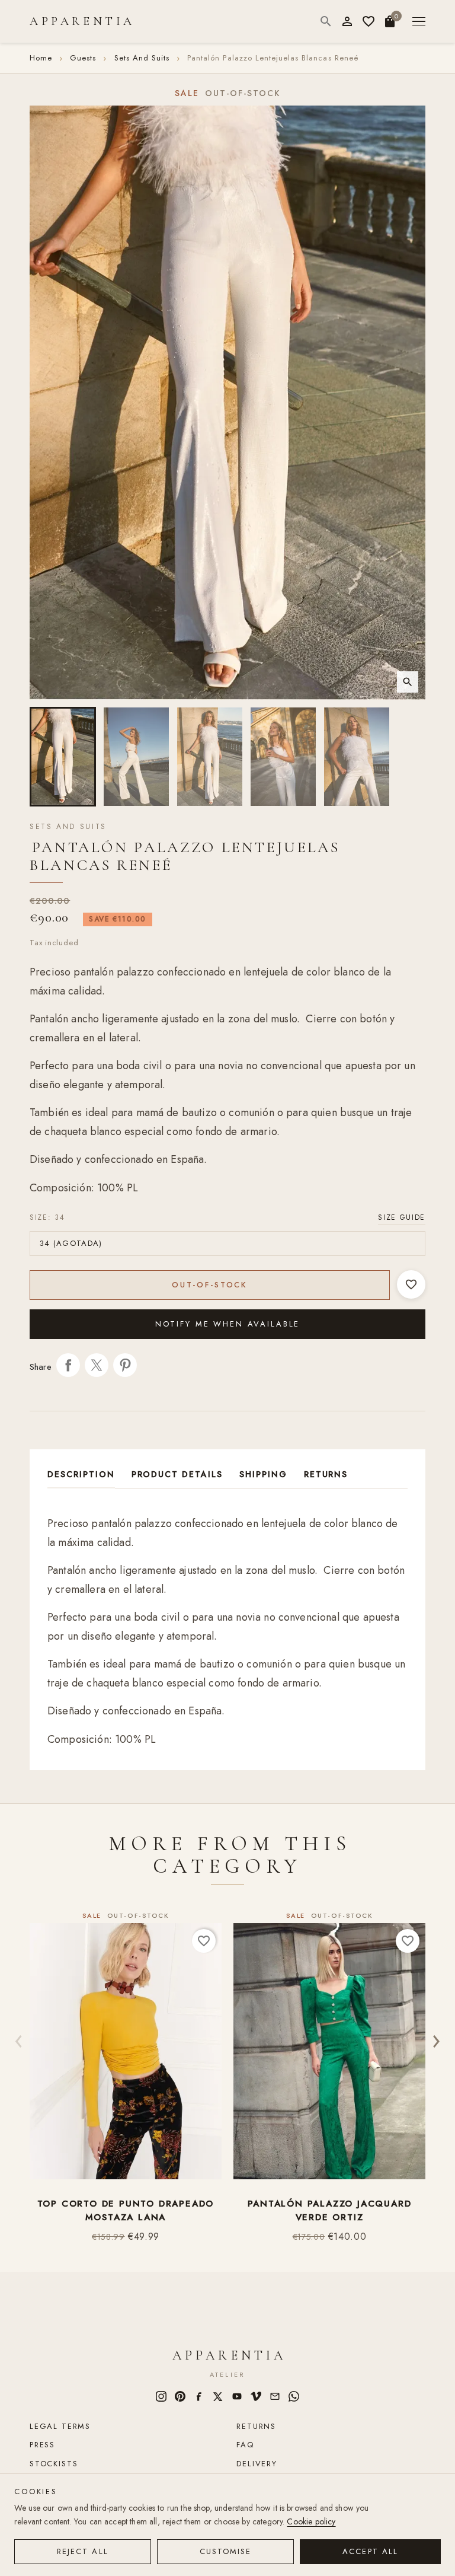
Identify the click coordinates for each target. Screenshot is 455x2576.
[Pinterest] (180, 2396)
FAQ (245, 2445)
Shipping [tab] (263, 1474)
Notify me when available (228, 1324)
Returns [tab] (326, 1474)
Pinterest (125, 1365)
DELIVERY (257, 2464)
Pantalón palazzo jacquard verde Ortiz (330, 2211)
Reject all (83, 2551)
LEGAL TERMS (60, 2426)
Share (68, 1365)
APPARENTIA (82, 21)
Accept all (370, 2551)
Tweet (97, 1365)
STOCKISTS (54, 2464)
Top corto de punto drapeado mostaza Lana (126, 2211)
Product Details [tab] (177, 1474)
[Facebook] (199, 2396)
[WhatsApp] (294, 2396)
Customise (226, 2551)
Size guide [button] (402, 1217)
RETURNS (256, 2426)
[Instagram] (161, 2396)
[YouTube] (237, 2396)
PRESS (42, 2445)
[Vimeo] (256, 2396)
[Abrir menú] (419, 22)
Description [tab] (81, 1474)
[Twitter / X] (218, 2396)
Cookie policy (311, 2521)
